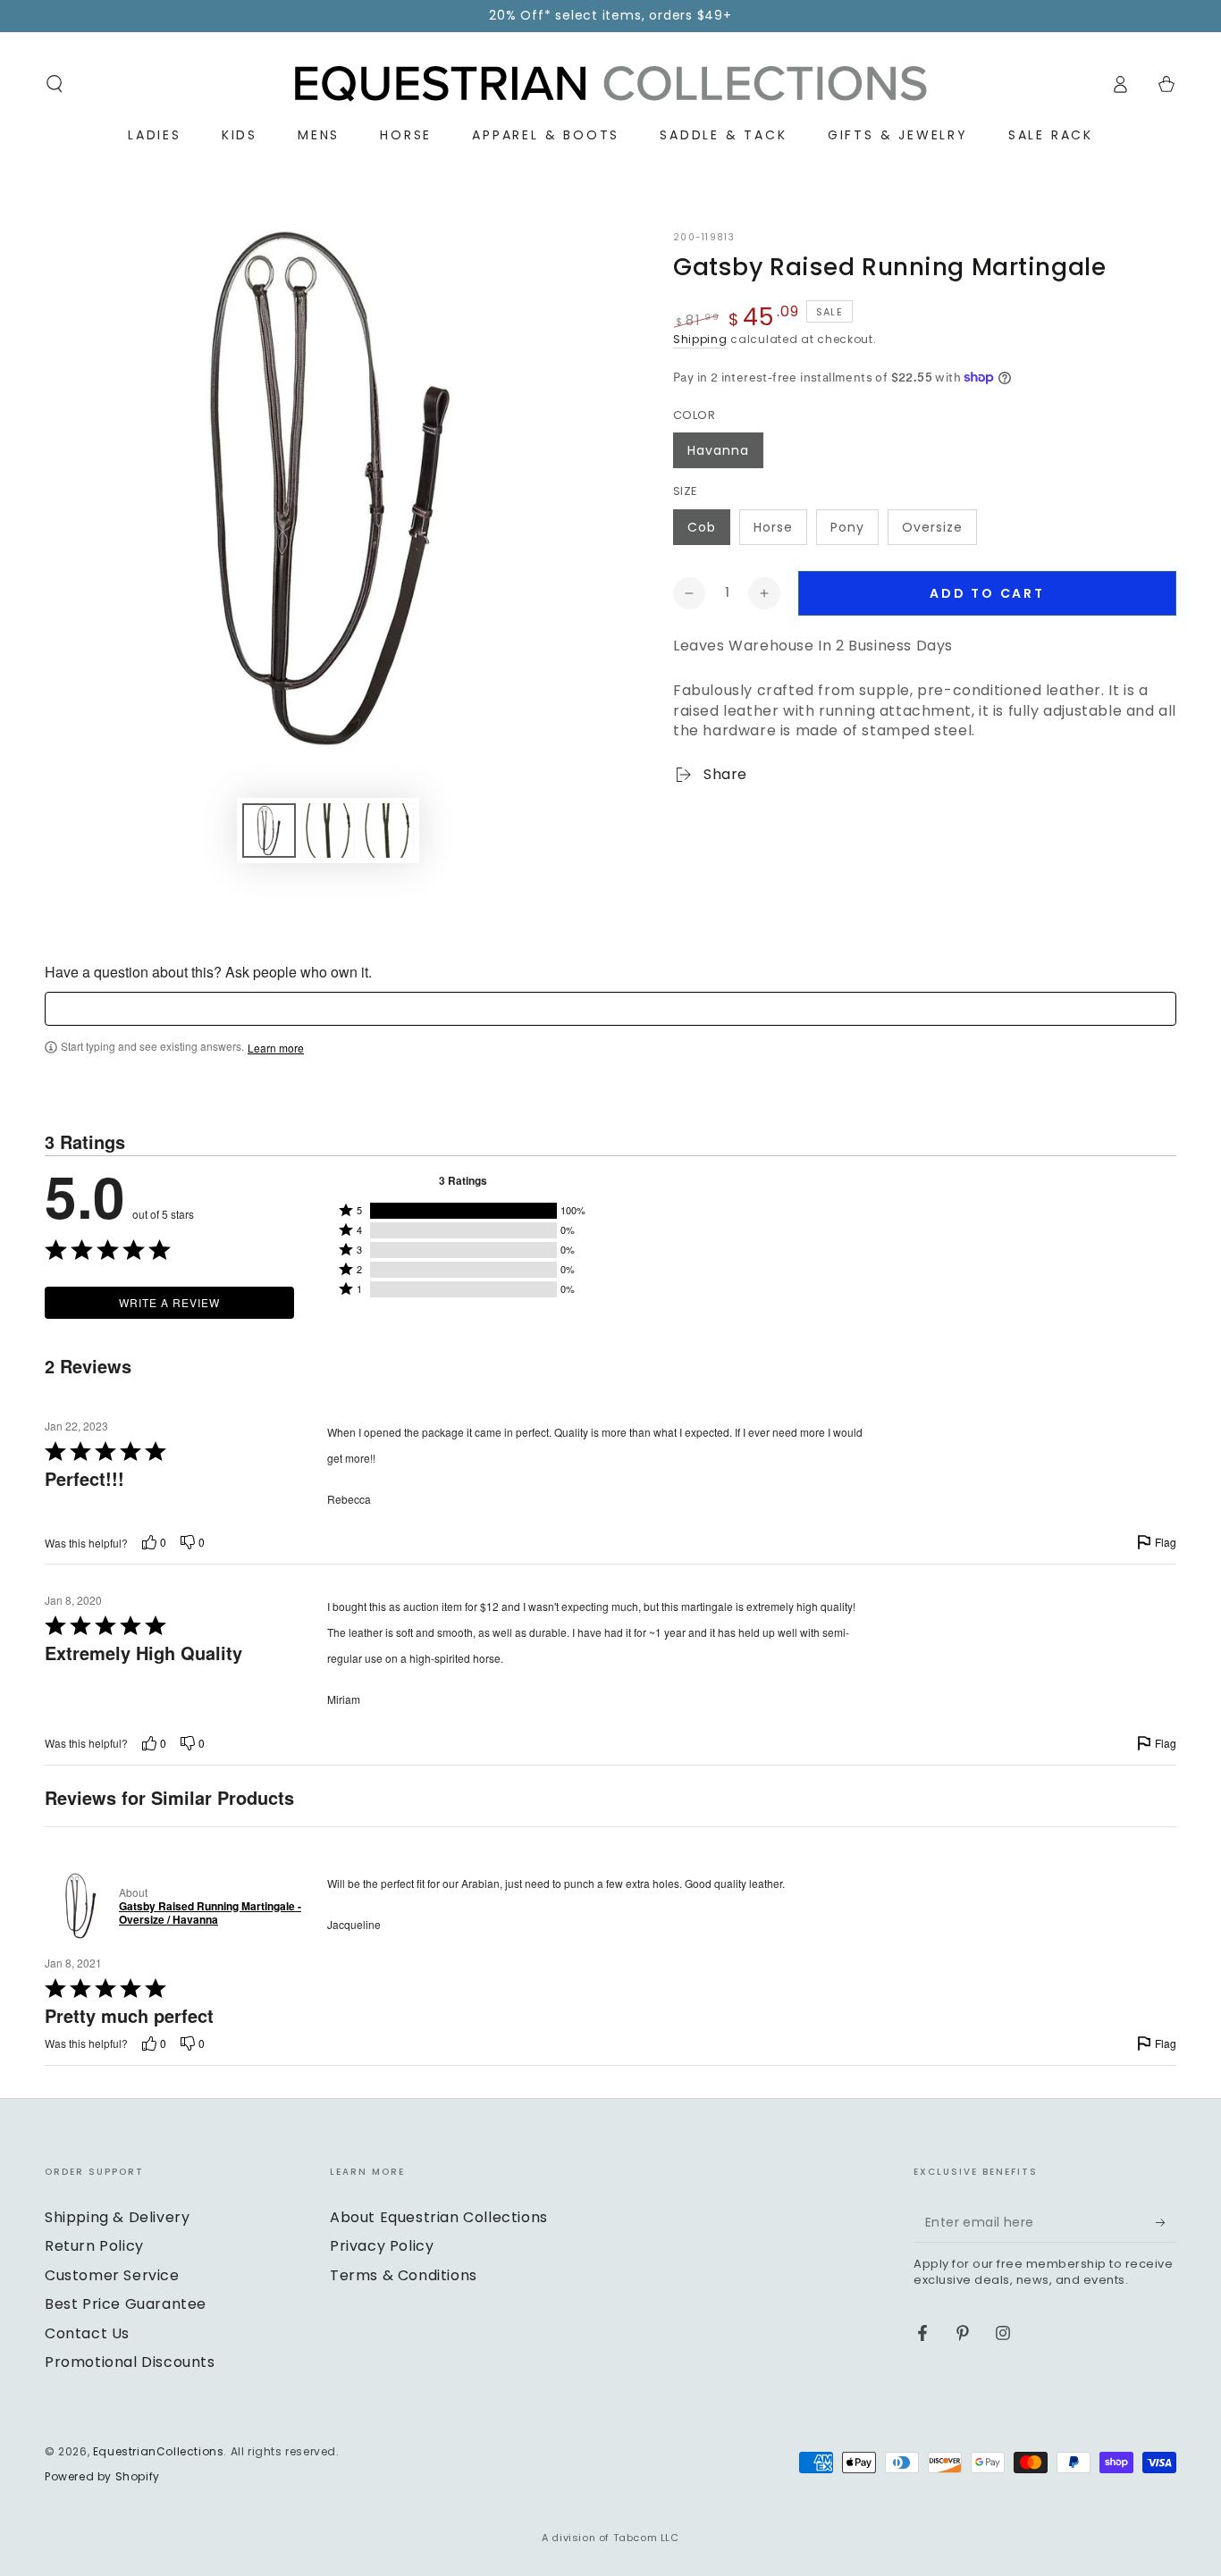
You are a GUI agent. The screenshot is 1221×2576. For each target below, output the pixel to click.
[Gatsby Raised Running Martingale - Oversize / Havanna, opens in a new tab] (78, 1906)
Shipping (700, 339)
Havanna (718, 450)
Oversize (932, 527)
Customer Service (112, 2275)
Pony (847, 527)
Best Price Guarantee (126, 2304)
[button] (55, 84)
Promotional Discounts (130, 2362)
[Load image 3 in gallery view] (387, 831)
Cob (702, 527)
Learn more (276, 1048)
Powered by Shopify (102, 2477)
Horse (773, 527)
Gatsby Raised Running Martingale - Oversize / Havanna (210, 1913)
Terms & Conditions (404, 2275)
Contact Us (87, 2333)
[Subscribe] (1166, 2222)
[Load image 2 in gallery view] (328, 831)
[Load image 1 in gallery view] (269, 831)
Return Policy (94, 2246)
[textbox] (610, 1009)
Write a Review (169, 1302)
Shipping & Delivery (117, 2217)
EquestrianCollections (159, 2451)
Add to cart (987, 593)
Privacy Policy (382, 2246)
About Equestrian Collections (439, 2217)
